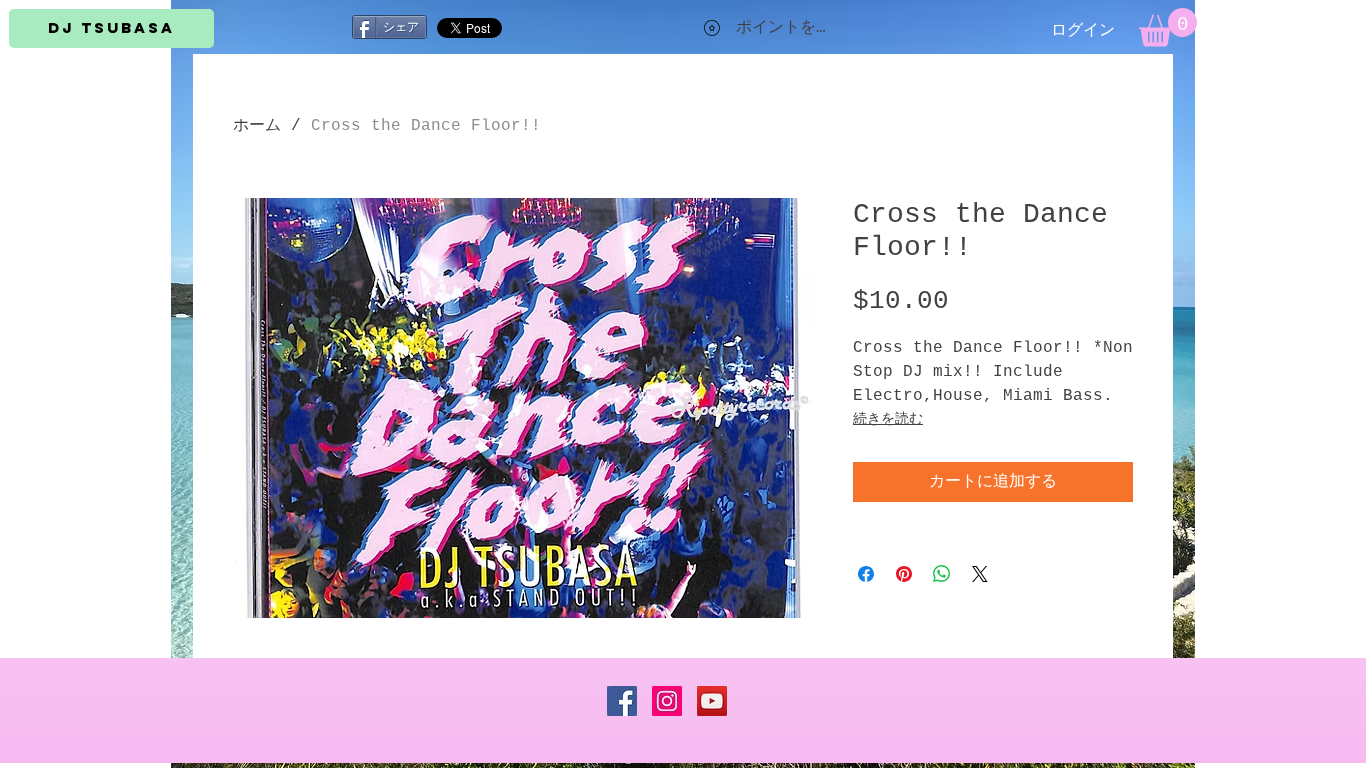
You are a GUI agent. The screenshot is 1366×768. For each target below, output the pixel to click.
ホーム (257, 126)
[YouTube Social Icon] (712, 701)
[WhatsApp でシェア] (942, 574)
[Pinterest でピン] (904, 574)
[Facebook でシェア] (866, 574)
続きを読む (888, 419)
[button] (1168, 27)
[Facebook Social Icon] (622, 701)
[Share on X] (980, 574)
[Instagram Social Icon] (667, 701)
